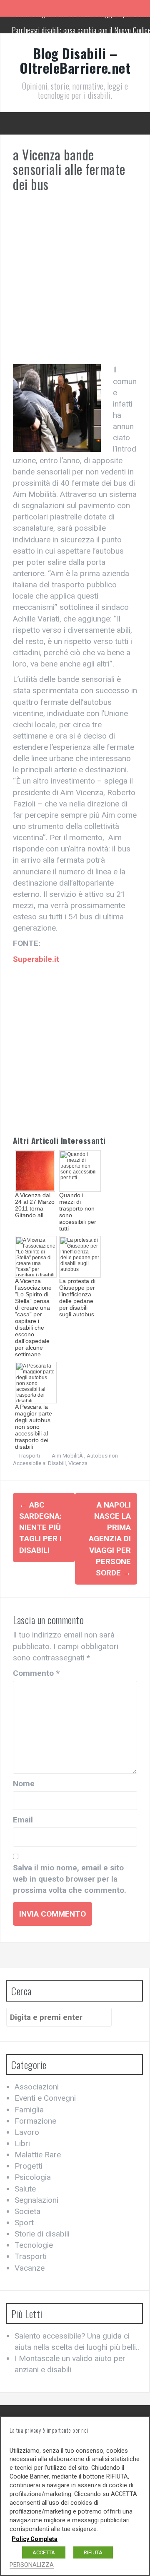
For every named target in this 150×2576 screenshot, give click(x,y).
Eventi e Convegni (45, 2098)
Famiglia (29, 2110)
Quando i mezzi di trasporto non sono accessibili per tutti (78, 1212)
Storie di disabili (42, 2234)
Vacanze (30, 2268)
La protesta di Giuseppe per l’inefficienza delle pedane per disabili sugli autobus (77, 1298)
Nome (24, 1783)
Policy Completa (35, 2539)
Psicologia (33, 2177)
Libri (22, 2143)
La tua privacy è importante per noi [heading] (49, 2430)
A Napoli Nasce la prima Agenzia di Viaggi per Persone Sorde (110, 1539)
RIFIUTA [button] (93, 2552)
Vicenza (78, 1463)
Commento (36, 1673)
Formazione (35, 2121)
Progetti (29, 2166)
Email (23, 1820)
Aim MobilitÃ (68, 1456)
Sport (24, 2223)
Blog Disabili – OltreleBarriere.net (75, 60)
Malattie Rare (38, 2155)
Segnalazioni (36, 2200)
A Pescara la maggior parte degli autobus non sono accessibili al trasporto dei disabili (34, 1427)
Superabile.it (36, 959)
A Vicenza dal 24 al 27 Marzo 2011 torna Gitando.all (35, 1205)
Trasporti (29, 1456)
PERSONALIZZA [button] (32, 2565)
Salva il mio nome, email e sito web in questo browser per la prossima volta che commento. (70, 1879)
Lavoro (27, 2132)
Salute (25, 2189)
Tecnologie (34, 2245)
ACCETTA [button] (44, 2552)
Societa (27, 2211)
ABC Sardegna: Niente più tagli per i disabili (40, 1528)
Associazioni (37, 2087)
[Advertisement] (75, 282)
